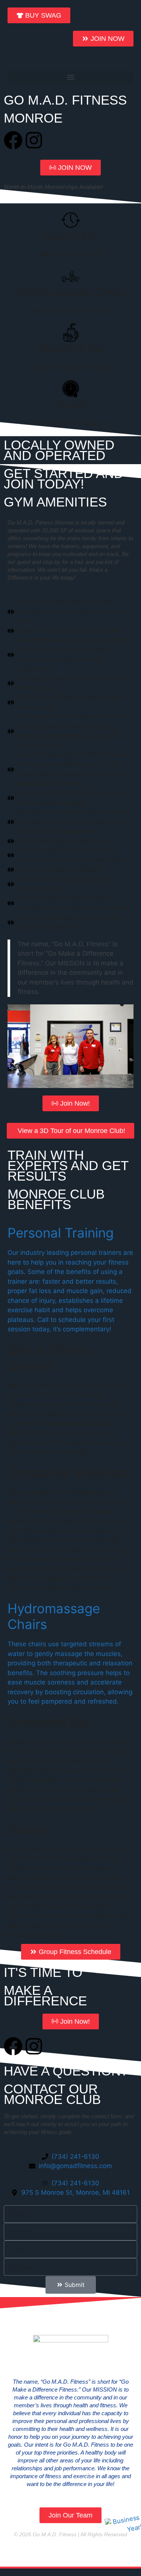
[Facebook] (13, 140)
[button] (70, 77)
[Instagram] (34, 140)
